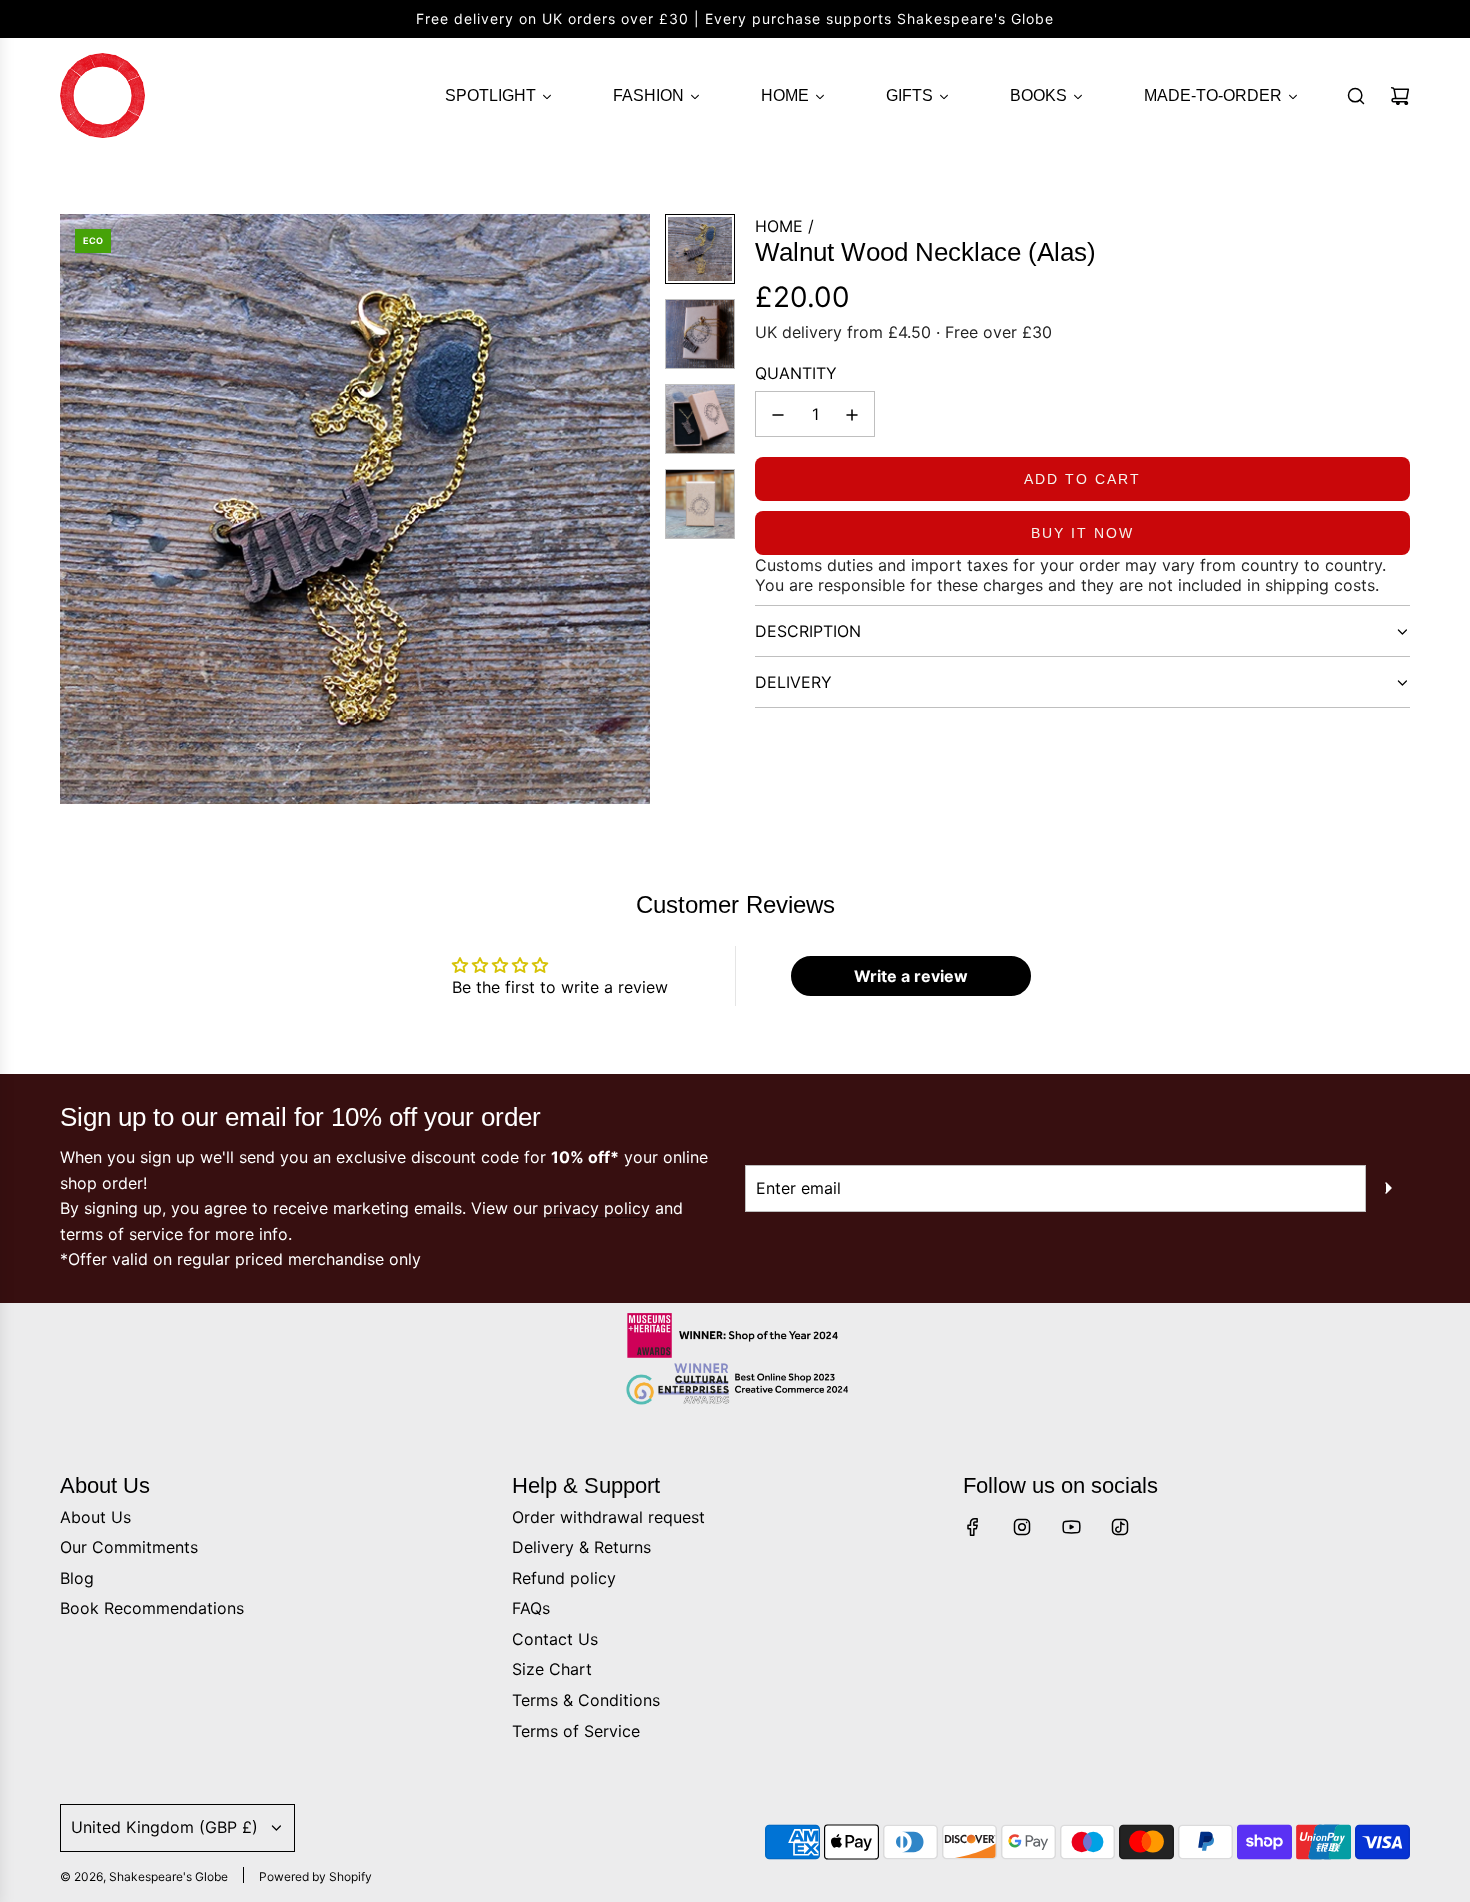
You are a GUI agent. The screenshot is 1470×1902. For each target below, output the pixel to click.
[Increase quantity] (852, 415)
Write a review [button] (911, 976)
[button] (76, 509)
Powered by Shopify (315, 1876)
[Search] (1356, 96)
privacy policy (596, 1208)
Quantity (796, 373)
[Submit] (1388, 1188)
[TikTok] (1120, 1527)
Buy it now (1082, 534)
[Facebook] (973, 1527)
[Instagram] (1022, 1527)
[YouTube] (1071, 1527)
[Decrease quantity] (778, 415)
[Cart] (1400, 96)
